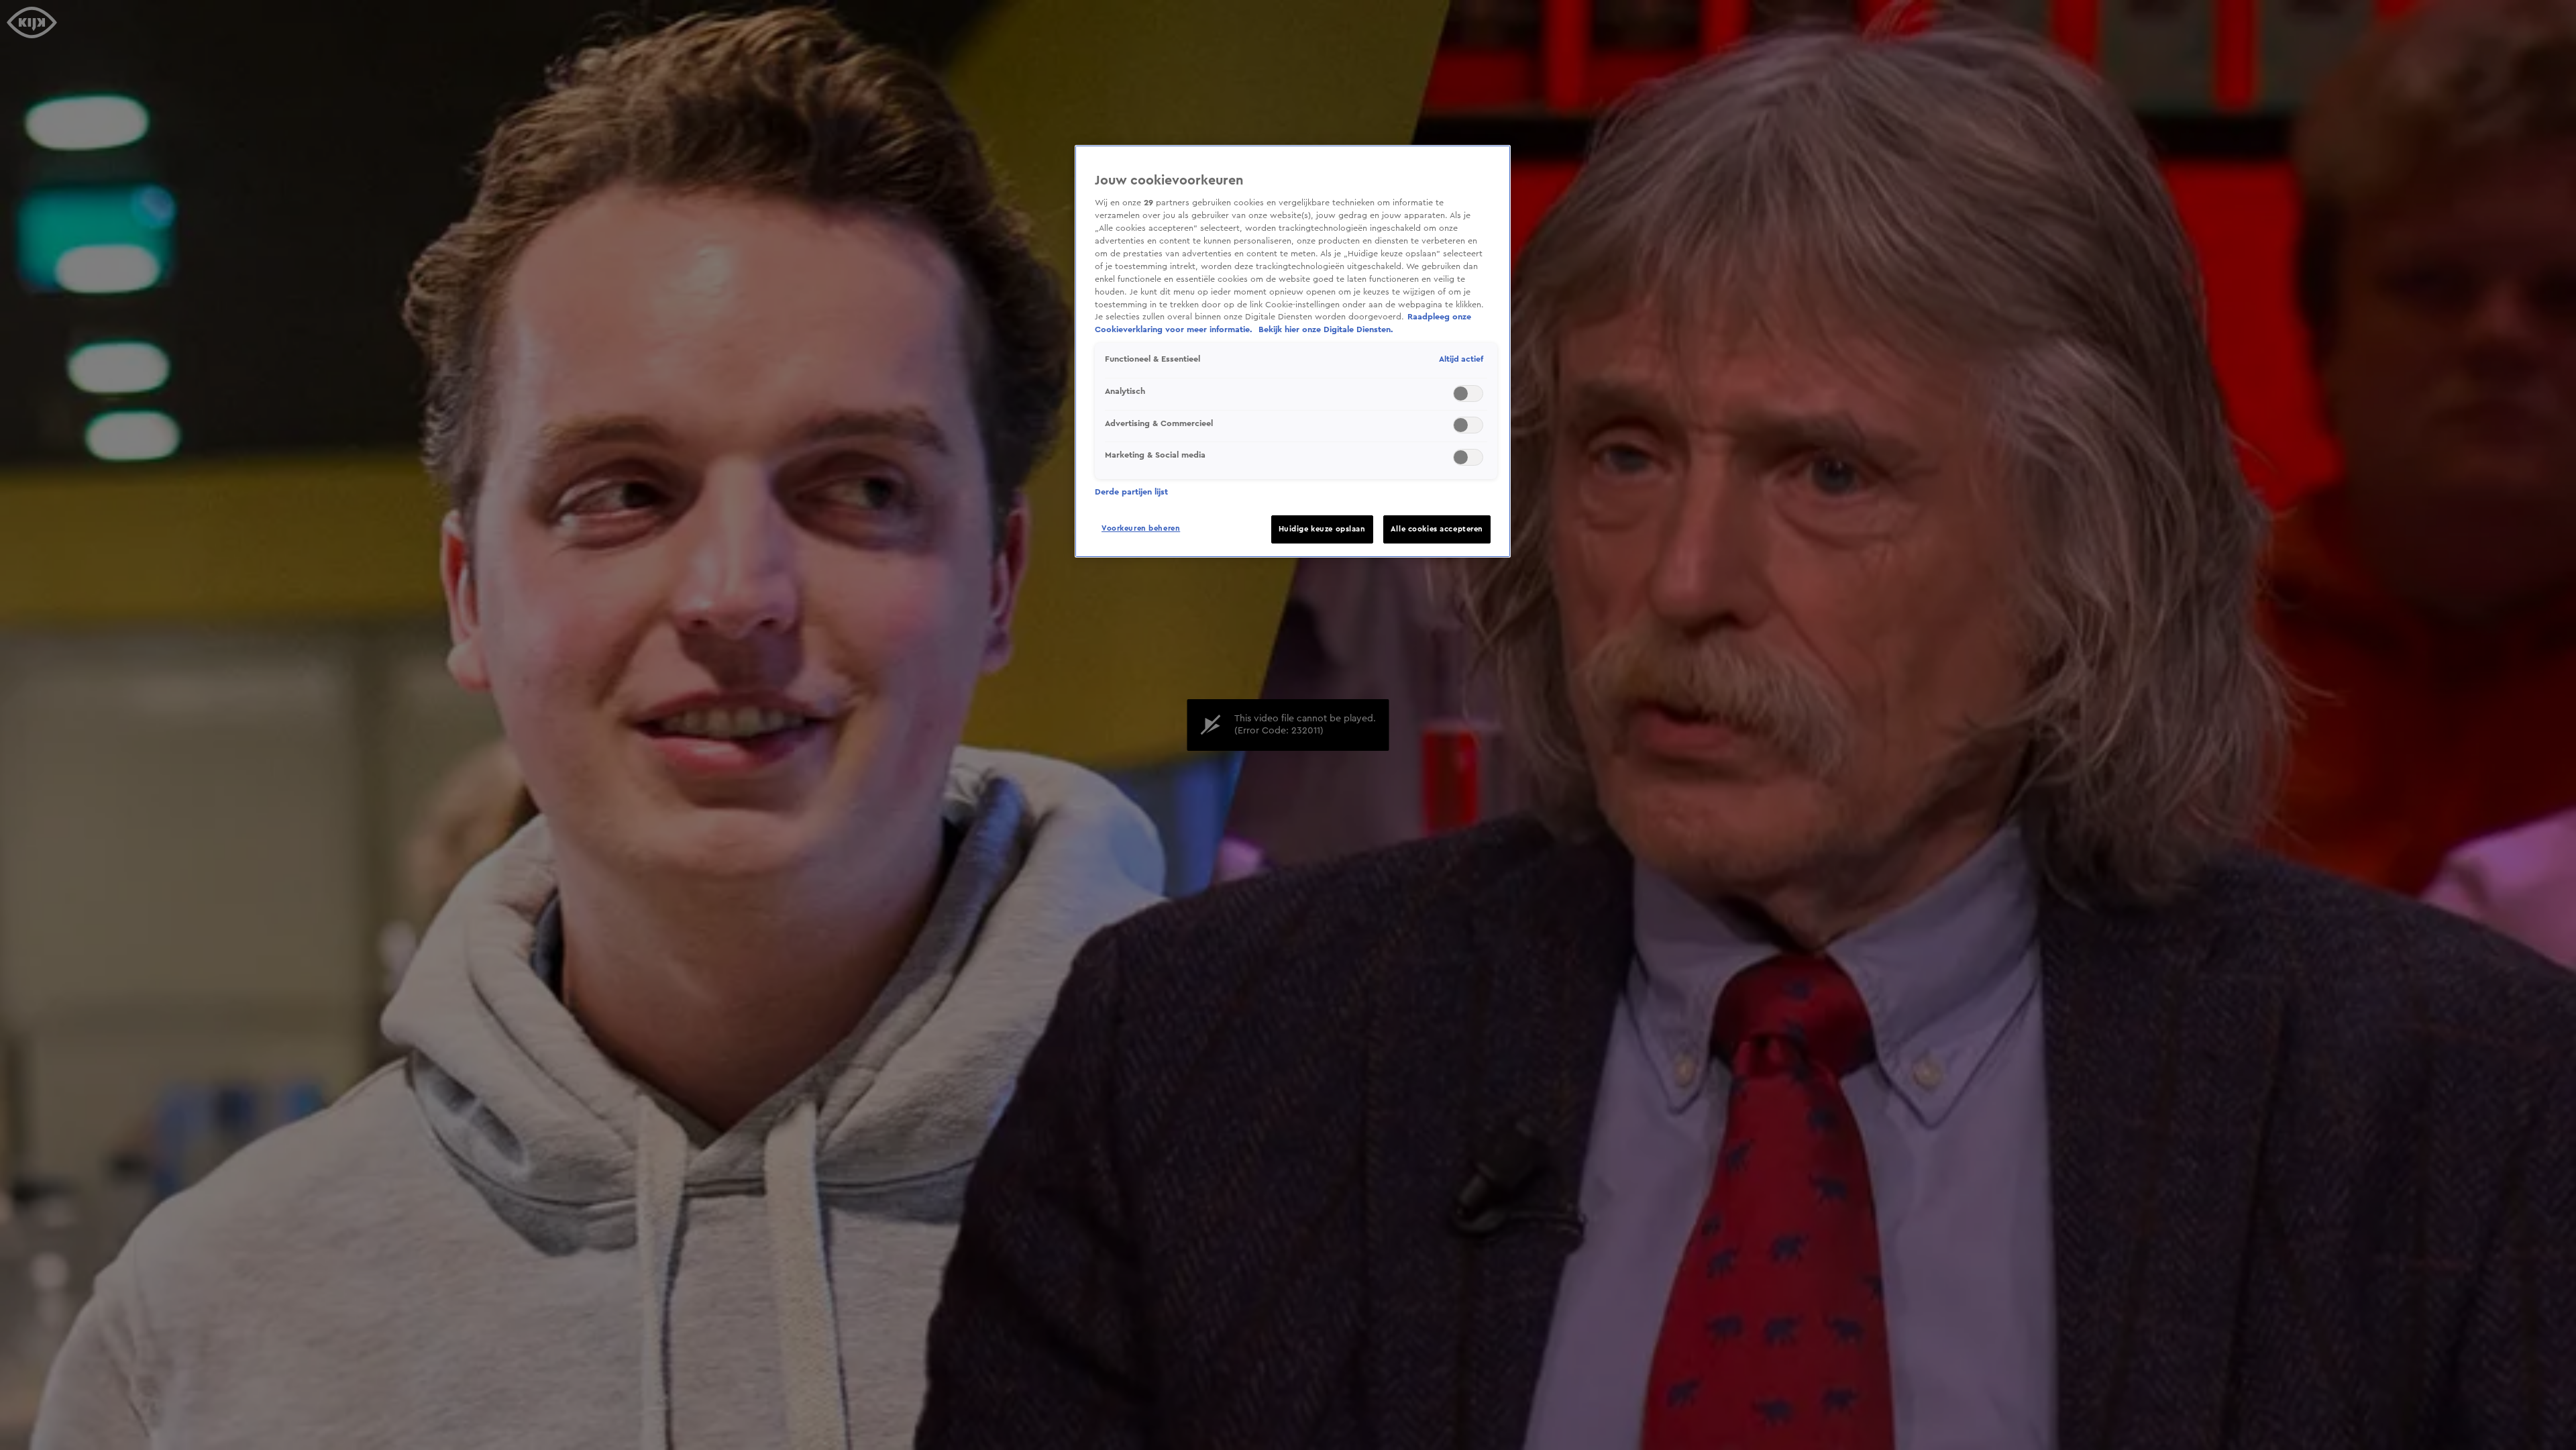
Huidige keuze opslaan (1322, 529)
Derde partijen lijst (1131, 492)
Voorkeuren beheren (1141, 528)
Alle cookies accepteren (1437, 529)
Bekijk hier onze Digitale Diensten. (1326, 329)
